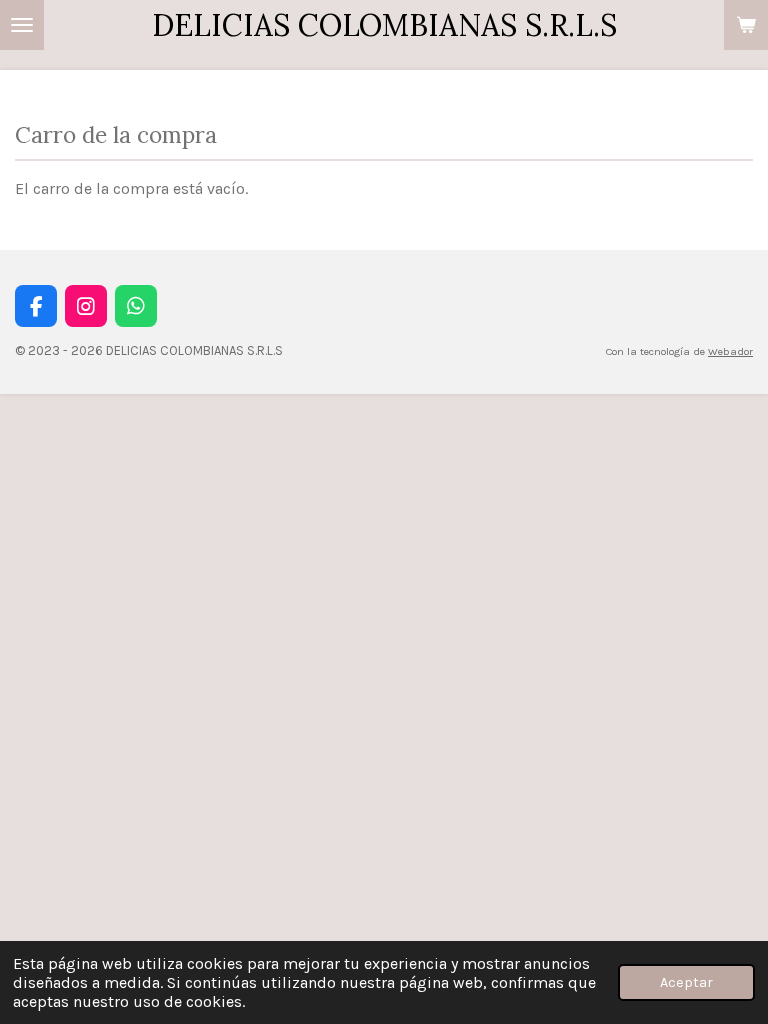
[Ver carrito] (746, 25)
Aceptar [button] (686, 982)
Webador (730, 351)
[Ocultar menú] (22, 25)
